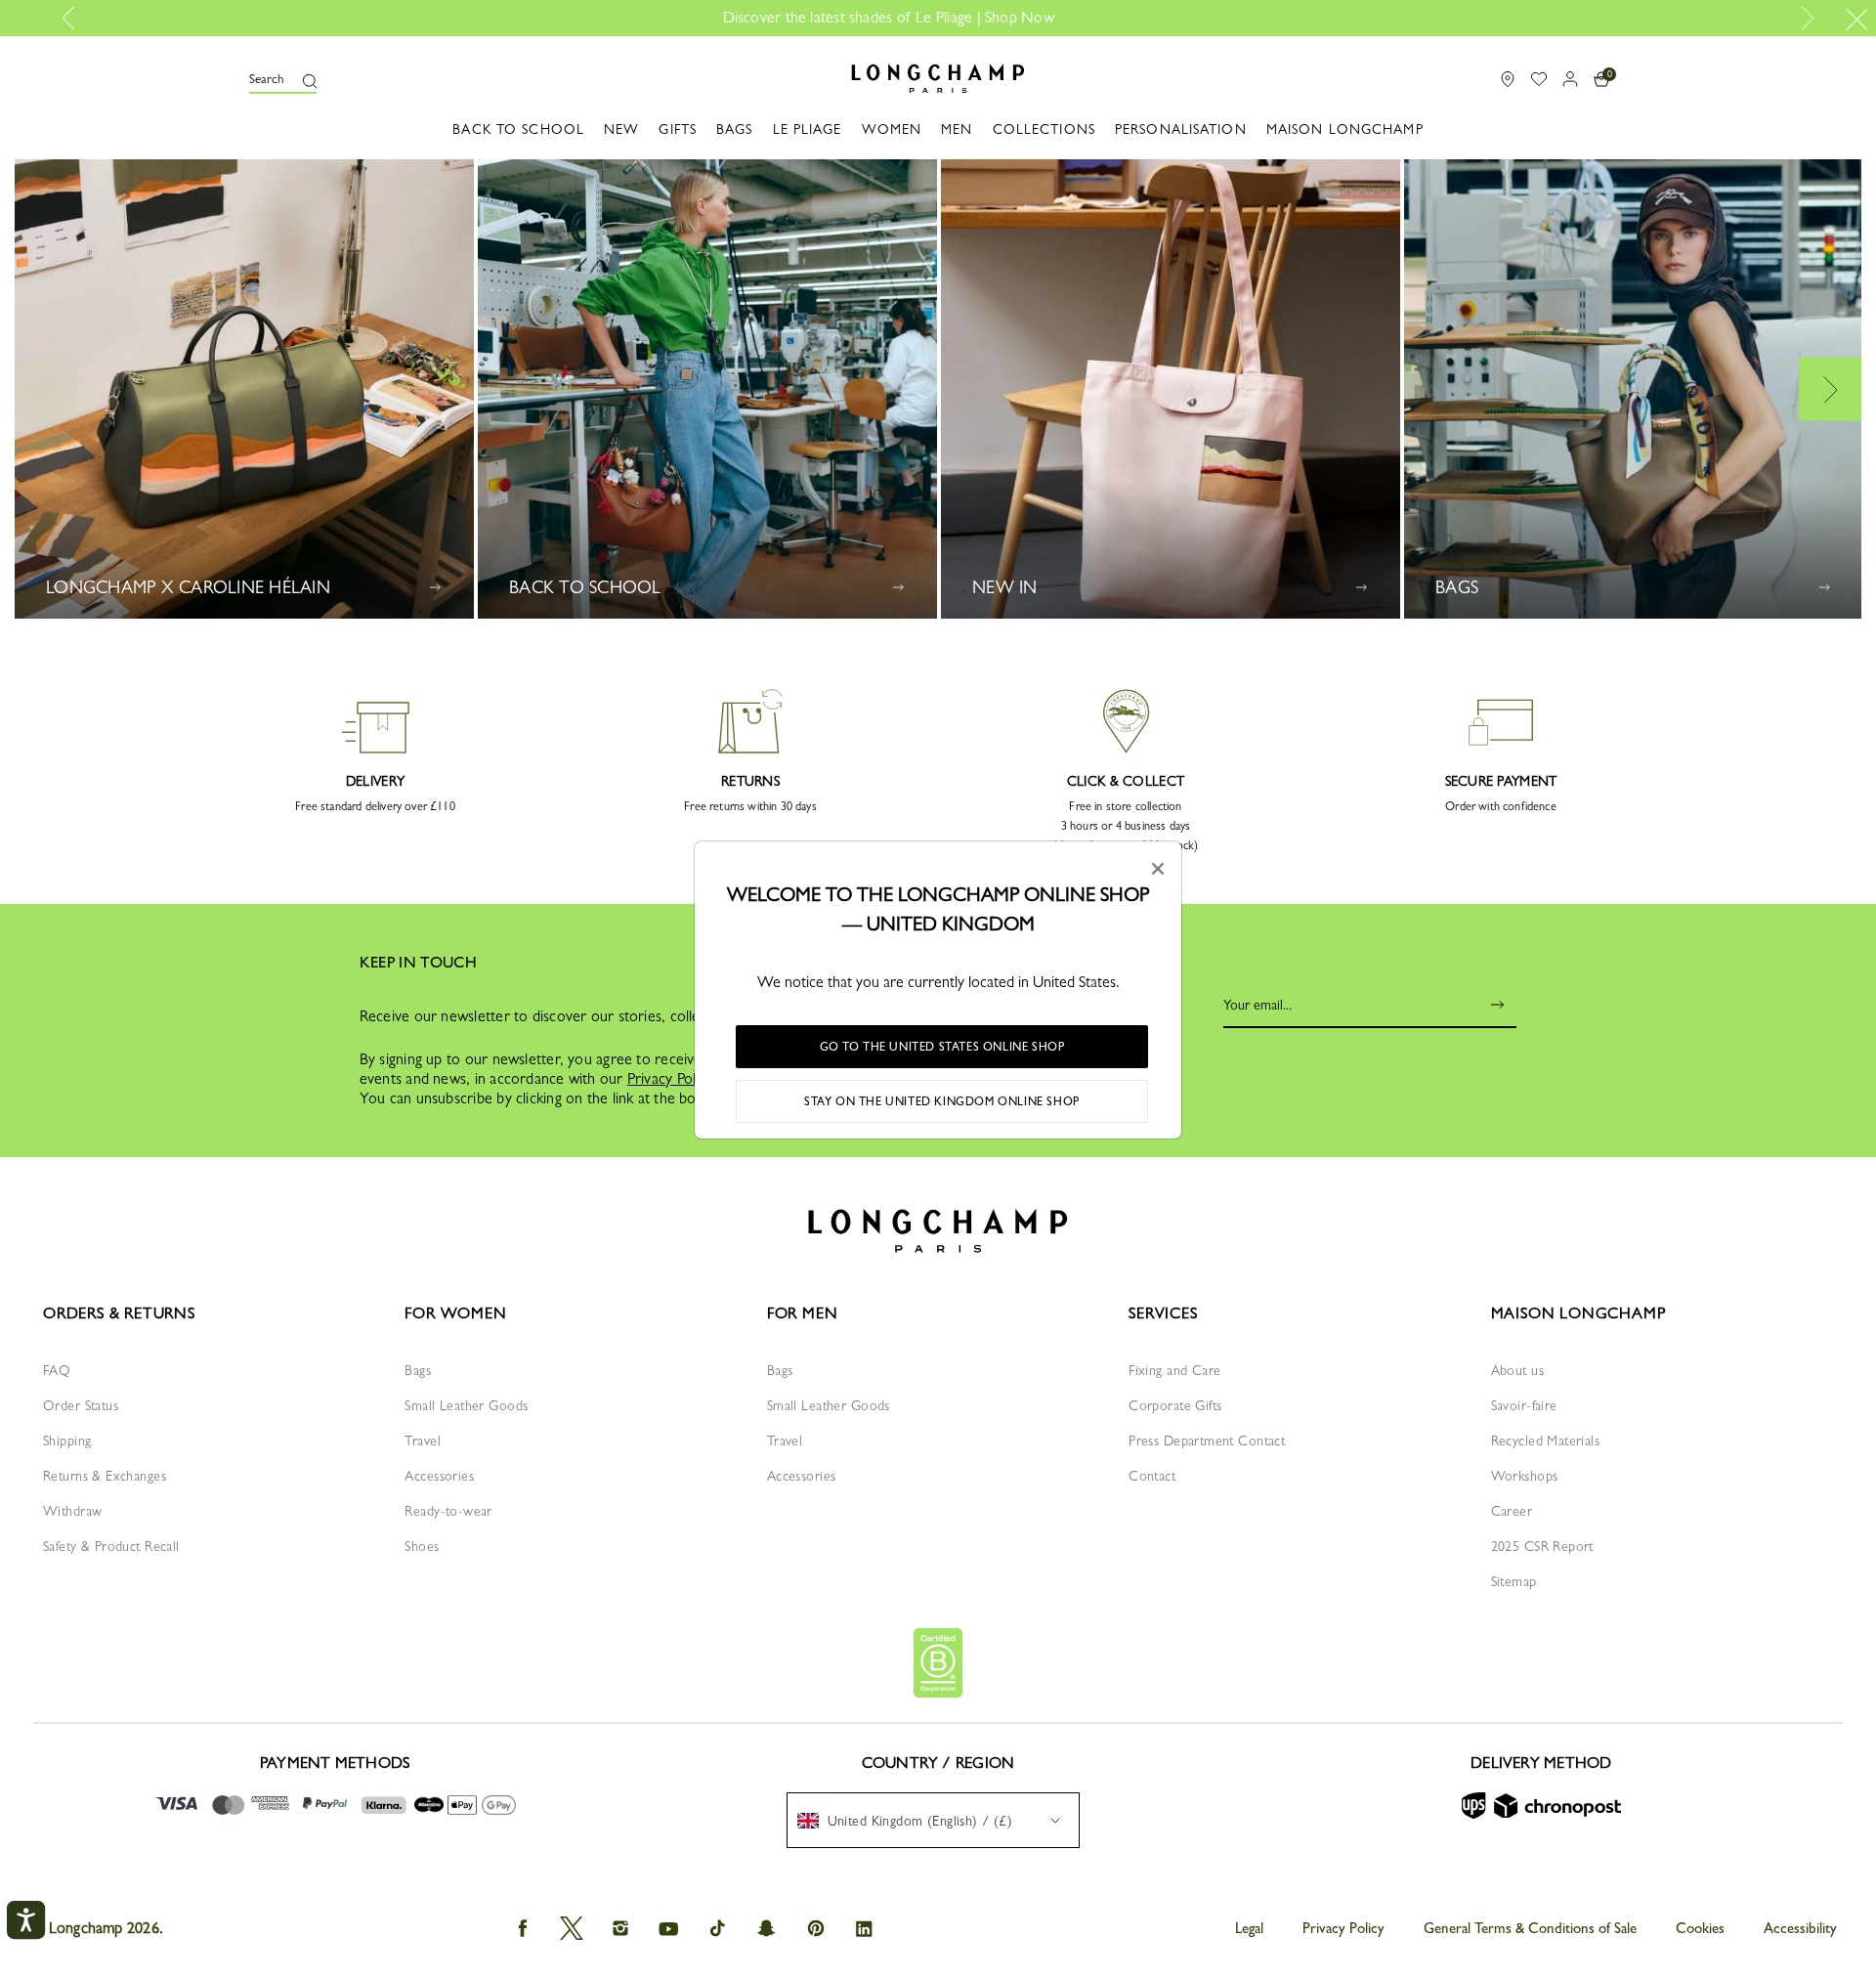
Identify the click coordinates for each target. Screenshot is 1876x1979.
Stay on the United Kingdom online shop (942, 1101)
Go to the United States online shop (942, 1047)
